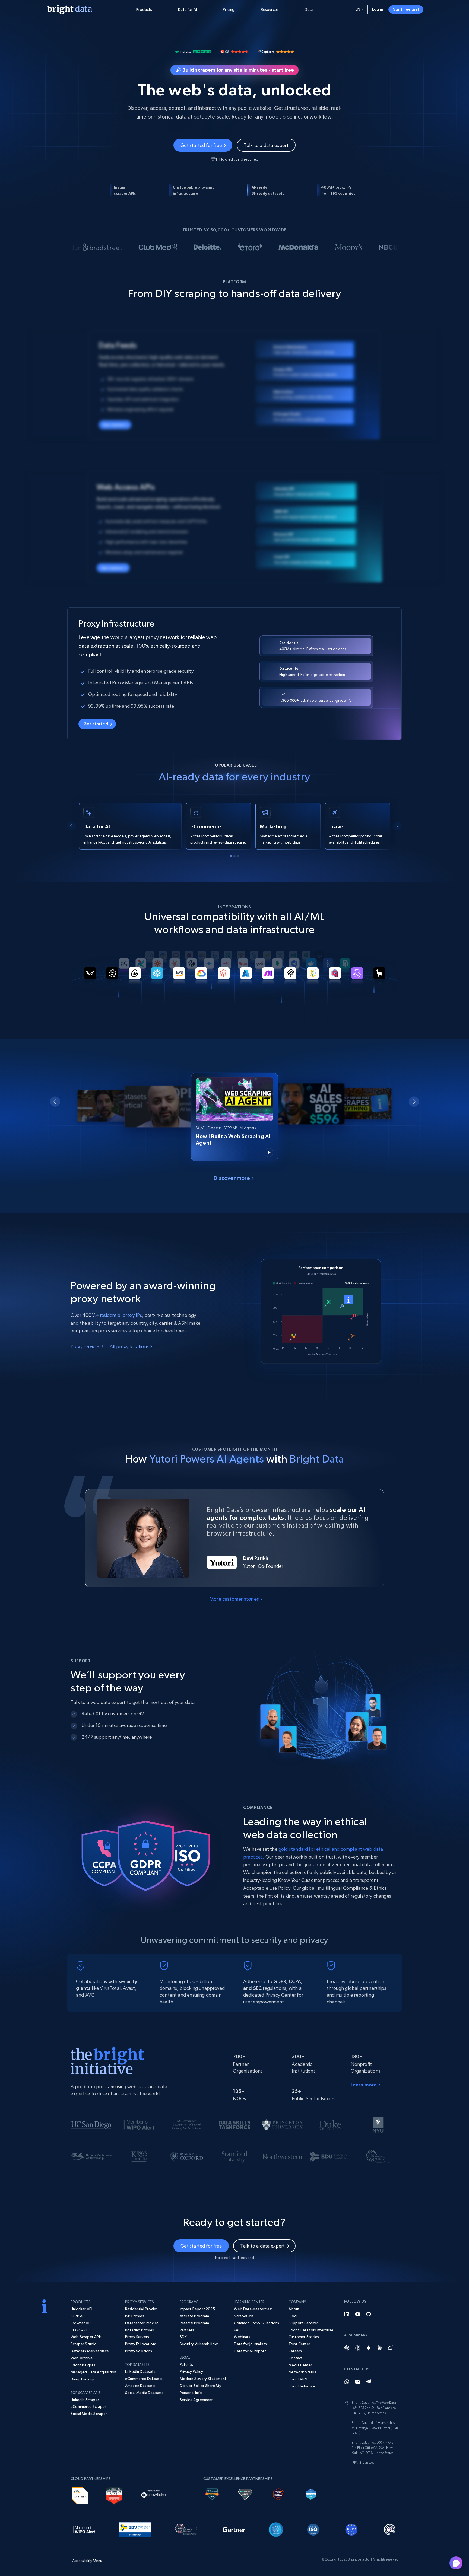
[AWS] (80, 2495)
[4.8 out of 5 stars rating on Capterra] (276, 51)
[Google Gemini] (369, 2348)
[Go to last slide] (72, 826)
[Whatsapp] (347, 2382)
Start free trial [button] (406, 9)
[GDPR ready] (351, 2529)
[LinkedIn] (347, 2314)
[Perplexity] (358, 2348)
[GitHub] (369, 2314)
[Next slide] (397, 826)
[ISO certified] (313, 2529)
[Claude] (379, 2348)
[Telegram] (369, 2382)
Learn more (364, 2085)
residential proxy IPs (121, 1315)
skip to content (36, 36)
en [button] (358, 9)
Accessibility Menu (36, 36)
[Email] (358, 2382)
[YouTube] (358, 2314)
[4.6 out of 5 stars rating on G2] (234, 51)
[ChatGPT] (347, 2348)
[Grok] (390, 2348)
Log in (378, 9)
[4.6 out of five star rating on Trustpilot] (193, 51)
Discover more (232, 1178)
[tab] (231, 856)
